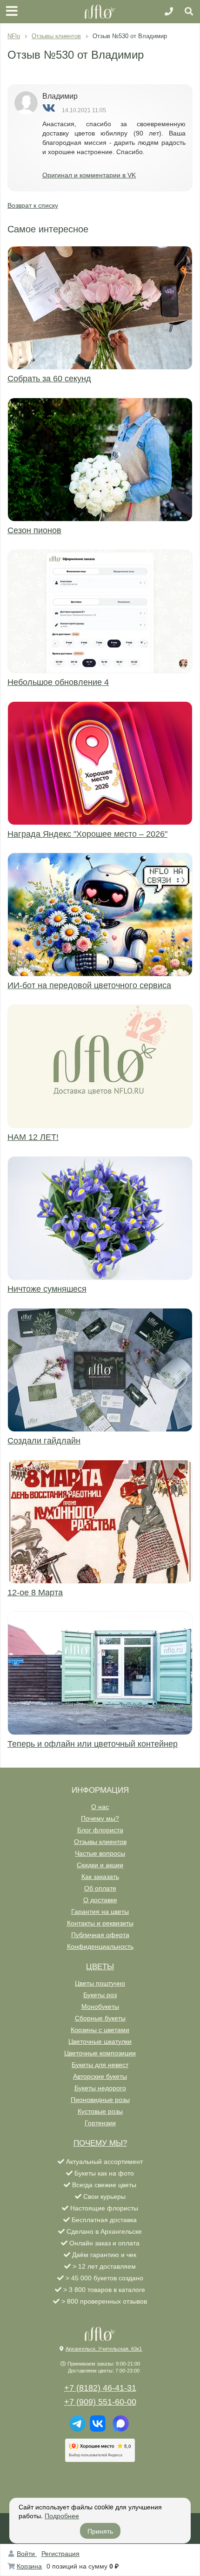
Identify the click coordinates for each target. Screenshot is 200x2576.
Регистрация (60, 2554)
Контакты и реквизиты (100, 1923)
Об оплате (100, 1888)
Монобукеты (100, 2007)
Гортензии (100, 2123)
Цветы (100, 1967)
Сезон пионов (34, 530)
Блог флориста (100, 1830)
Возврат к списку (33, 205)
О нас (100, 1807)
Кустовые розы (100, 2111)
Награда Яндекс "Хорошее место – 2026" (87, 834)
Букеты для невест (100, 2065)
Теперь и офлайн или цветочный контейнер (93, 1744)
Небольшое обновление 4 (58, 682)
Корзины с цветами (100, 2030)
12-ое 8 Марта (35, 1593)
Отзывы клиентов (100, 1842)
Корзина (29, 2566)
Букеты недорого (100, 2088)
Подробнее (62, 2515)
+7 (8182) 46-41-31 (100, 2388)
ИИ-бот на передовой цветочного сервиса (89, 985)
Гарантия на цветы (100, 1912)
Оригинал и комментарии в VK (89, 175)
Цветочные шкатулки (100, 2041)
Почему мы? (100, 1818)
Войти (27, 2554)
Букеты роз (100, 1995)
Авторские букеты (100, 2076)
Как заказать (100, 1877)
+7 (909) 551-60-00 (100, 2402)
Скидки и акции (100, 1865)
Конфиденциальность (100, 1946)
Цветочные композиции (100, 2053)
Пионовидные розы (100, 2100)
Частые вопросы (100, 1853)
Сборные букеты (100, 2018)
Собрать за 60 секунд (49, 379)
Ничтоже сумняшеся (47, 1289)
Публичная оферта (100, 1935)
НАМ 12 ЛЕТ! (33, 1137)
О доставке (100, 1900)
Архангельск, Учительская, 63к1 (104, 2349)
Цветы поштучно (100, 1983)
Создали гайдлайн (44, 1441)
